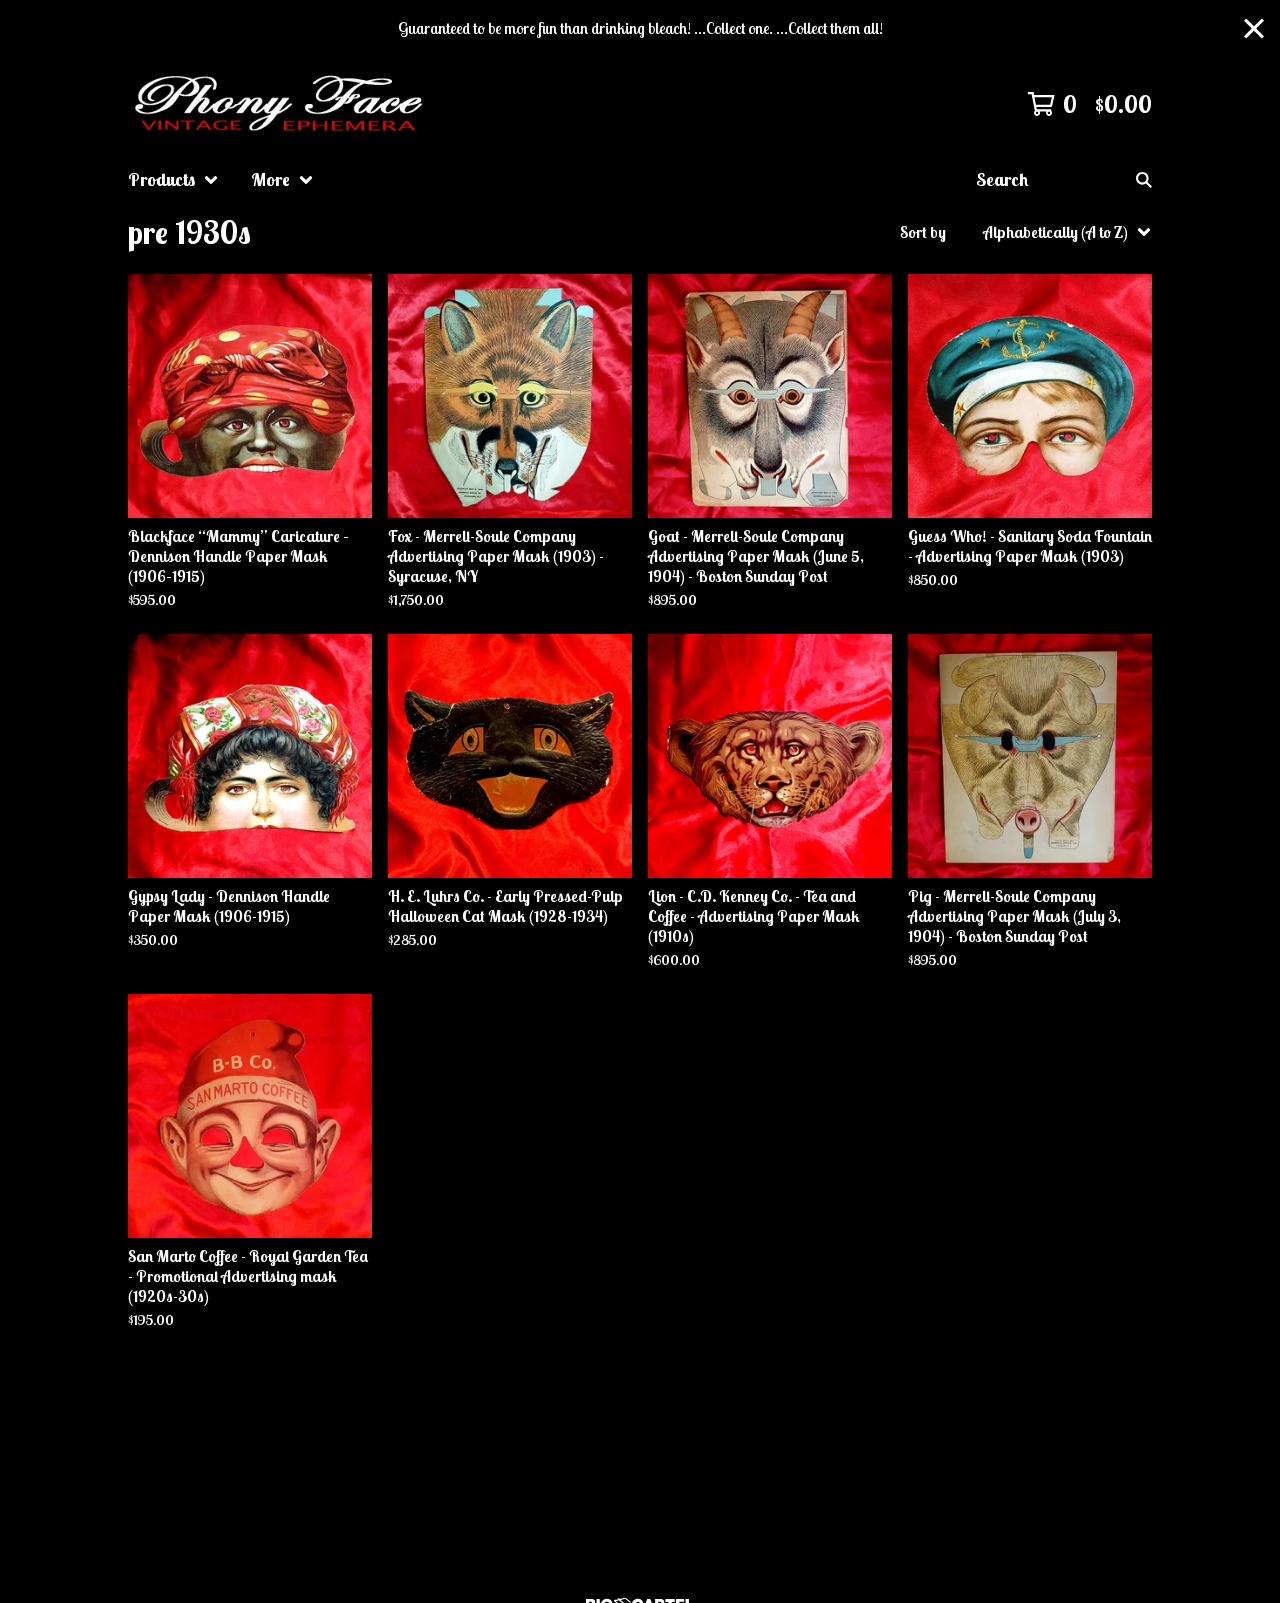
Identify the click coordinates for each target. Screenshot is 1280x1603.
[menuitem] (173, 180)
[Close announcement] (1254, 28)
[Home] (282, 104)
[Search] (1144, 180)
